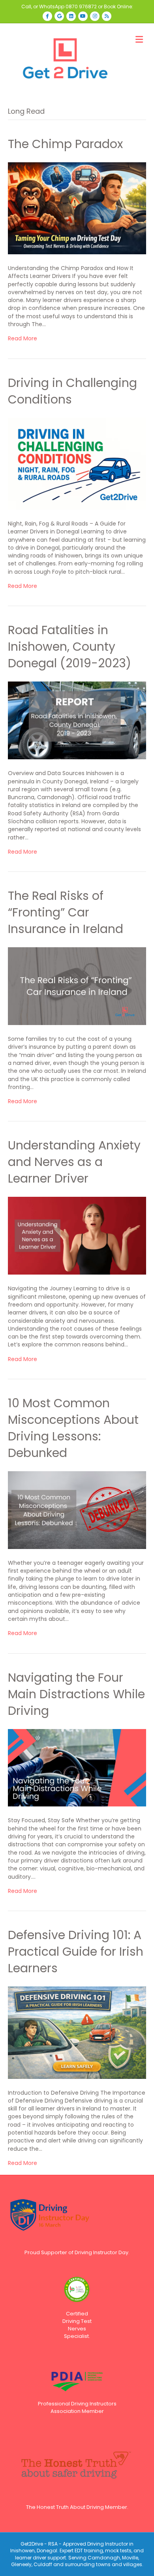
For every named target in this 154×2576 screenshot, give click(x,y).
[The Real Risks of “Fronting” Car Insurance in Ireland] (77, 986)
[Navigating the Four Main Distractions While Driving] (77, 1767)
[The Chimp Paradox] (77, 208)
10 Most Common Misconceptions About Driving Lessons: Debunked (73, 1428)
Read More (23, 338)
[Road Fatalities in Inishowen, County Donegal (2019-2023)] (77, 720)
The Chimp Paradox (65, 144)
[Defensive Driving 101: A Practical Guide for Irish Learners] (77, 2032)
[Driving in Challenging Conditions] (77, 463)
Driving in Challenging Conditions (72, 391)
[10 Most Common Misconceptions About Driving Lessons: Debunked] (77, 1510)
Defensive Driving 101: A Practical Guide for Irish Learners (76, 1952)
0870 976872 (81, 7)
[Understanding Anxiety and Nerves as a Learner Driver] (77, 1235)
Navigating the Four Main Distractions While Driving (76, 1694)
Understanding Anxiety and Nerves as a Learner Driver (74, 1162)
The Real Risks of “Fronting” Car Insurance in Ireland (66, 912)
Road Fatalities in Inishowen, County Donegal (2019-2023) (69, 647)
